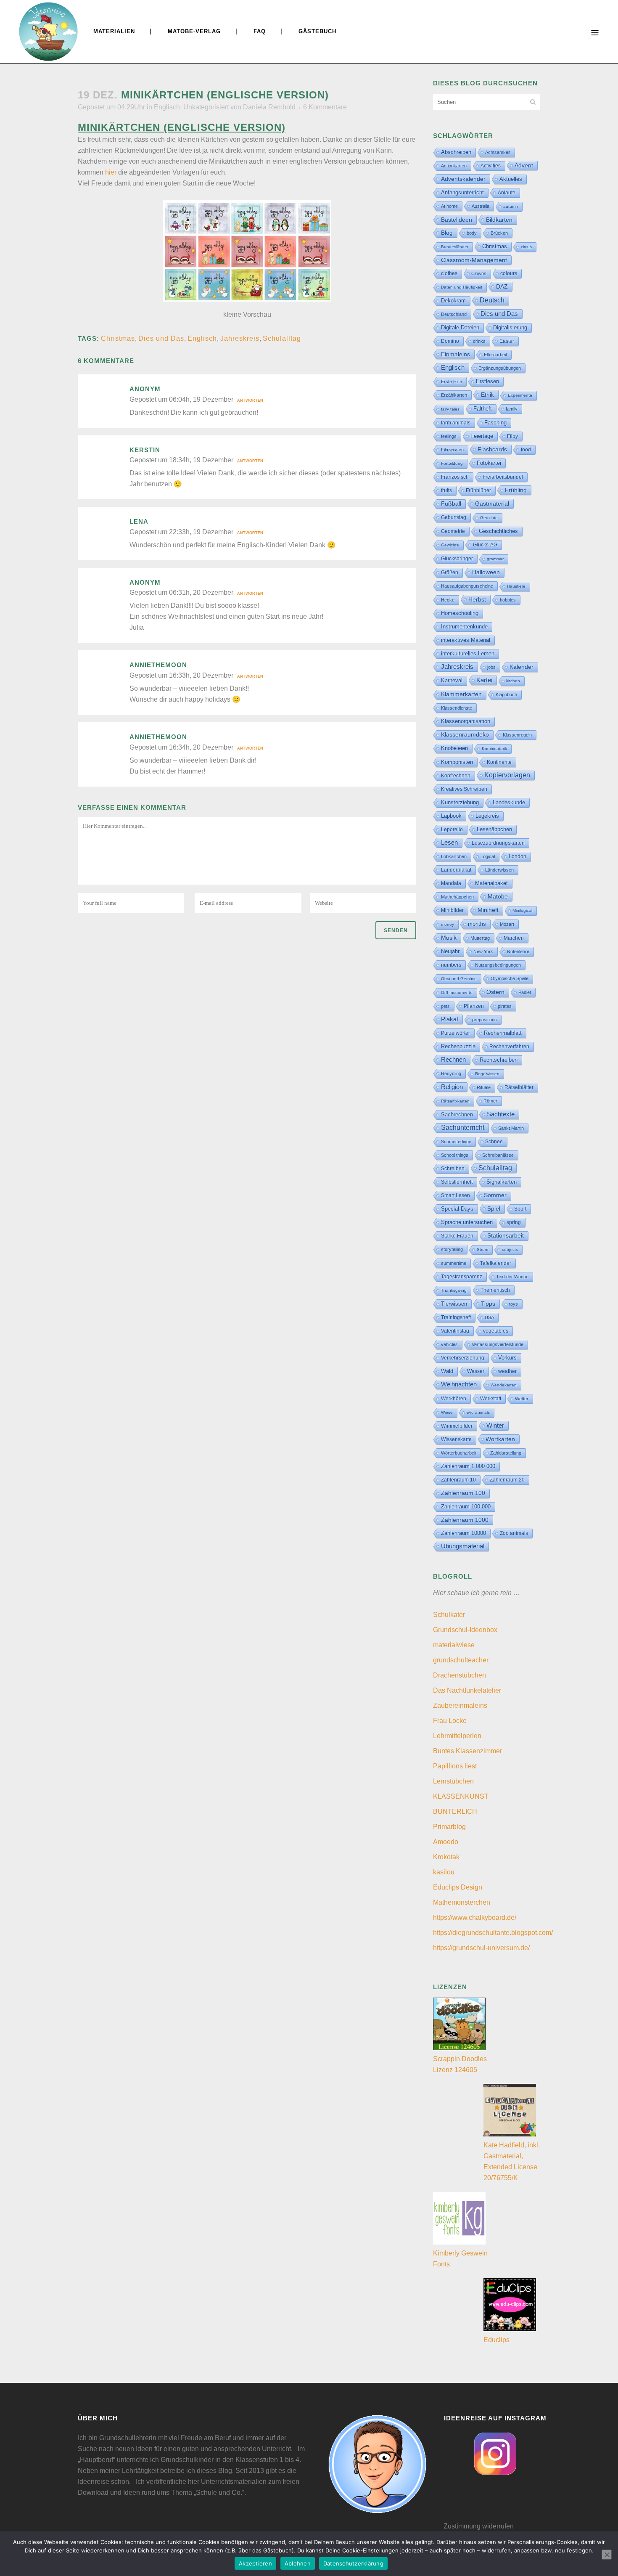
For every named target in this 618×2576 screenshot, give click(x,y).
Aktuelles (511, 179)
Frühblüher (478, 490)
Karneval (452, 680)
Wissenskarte (456, 1439)
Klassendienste (457, 708)
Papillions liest (455, 1766)
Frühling (516, 490)
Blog (447, 233)
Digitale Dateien (460, 327)
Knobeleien (454, 748)
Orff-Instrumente (457, 993)
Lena (139, 521)
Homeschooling (460, 613)
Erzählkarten (454, 395)
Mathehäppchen (457, 897)
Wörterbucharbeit (459, 1453)
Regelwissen (487, 1074)
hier (111, 172)
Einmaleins (456, 354)
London (518, 856)
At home (449, 206)
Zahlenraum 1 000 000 (468, 1466)
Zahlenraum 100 (463, 1493)
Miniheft (488, 910)
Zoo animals (514, 1533)
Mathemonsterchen (462, 1902)
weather (507, 1371)
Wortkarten (500, 1439)
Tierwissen (454, 1304)
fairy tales (450, 409)
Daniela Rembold (269, 107)
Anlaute (507, 193)
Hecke (448, 600)
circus (526, 247)
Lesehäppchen (494, 829)
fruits (446, 490)
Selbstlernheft (457, 1182)
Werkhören (454, 1399)
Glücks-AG (485, 545)
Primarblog (449, 1827)
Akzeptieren (255, 2563)
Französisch (455, 477)
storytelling (452, 1249)
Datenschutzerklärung (353, 2563)
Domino (450, 341)
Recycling (451, 1073)
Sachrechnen (457, 1114)
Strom (482, 1250)
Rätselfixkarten (455, 1101)
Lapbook (451, 816)
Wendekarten (504, 1385)
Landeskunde (509, 802)
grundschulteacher (461, 1660)
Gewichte (450, 545)
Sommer (495, 1195)
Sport (520, 1209)
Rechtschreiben (499, 1060)
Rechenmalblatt (503, 1033)
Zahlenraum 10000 (463, 1533)
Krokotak (446, 1857)
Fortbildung (452, 463)
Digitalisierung (510, 327)
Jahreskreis (240, 338)
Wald (447, 1371)
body (472, 233)
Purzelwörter (456, 1033)
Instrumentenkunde (464, 627)
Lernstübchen (453, 1781)
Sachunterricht (463, 1128)
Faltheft (483, 409)
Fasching (495, 423)
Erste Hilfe (452, 382)
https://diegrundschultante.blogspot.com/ (493, 1933)
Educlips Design (458, 1887)
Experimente (520, 395)
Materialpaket (491, 883)
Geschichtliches (498, 531)
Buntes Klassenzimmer (467, 1751)
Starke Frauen (457, 1236)
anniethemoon (158, 665)
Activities (491, 166)
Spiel (494, 1208)
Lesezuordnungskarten (498, 843)
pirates (505, 1006)
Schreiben (453, 1169)
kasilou (444, 1872)
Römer (490, 1101)
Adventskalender (463, 179)
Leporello (452, 830)
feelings (449, 436)
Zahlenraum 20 (507, 1480)
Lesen (449, 842)
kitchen (513, 681)
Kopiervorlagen (507, 775)
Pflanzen (474, 1006)
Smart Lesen (456, 1195)
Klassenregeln (517, 735)
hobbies (508, 600)
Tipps (488, 1304)
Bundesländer (455, 247)
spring (514, 1222)
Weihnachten (459, 1384)
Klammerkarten (461, 694)
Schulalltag (282, 338)
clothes (449, 273)
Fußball (451, 504)
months (477, 924)
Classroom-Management (474, 260)
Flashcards (492, 449)
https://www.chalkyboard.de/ (475, 1917)
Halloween (486, 572)
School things (455, 1155)
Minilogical (522, 910)
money (448, 924)
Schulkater (449, 1615)
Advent (524, 165)
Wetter (522, 1399)
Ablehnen (298, 2563)
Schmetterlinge (456, 1142)
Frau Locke (450, 1721)
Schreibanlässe (498, 1155)
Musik (449, 938)
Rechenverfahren (509, 1047)
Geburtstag (454, 517)
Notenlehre (518, 951)
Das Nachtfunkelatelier (467, 1690)
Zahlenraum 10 (458, 1480)
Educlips (497, 2340)
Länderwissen (499, 870)
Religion (452, 1087)
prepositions (485, 1020)
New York (483, 951)
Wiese (447, 1412)
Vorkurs (507, 1358)
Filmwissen (452, 450)
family (512, 409)
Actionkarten (454, 166)
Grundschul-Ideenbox (465, 1630)
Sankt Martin (511, 1128)
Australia (481, 206)
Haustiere (516, 586)
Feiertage (482, 436)
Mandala (451, 883)
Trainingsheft (456, 1317)
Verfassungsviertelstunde (498, 1344)
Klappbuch (506, 694)
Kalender (522, 667)
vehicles (449, 1344)
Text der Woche (512, 1277)
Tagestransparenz (462, 1277)
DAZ (502, 286)
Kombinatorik (494, 749)
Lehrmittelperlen (457, 1736)
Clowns (479, 273)
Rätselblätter (519, 1087)
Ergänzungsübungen (500, 368)
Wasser (476, 1371)
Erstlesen (487, 382)
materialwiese (454, 1645)
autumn (511, 206)
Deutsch (492, 300)
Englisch (167, 107)
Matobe (498, 896)
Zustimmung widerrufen (479, 2526)
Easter (507, 341)
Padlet (525, 992)
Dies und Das (161, 338)
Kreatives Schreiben (464, 789)
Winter (495, 1426)
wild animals (478, 1412)
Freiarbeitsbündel (503, 477)
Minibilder (452, 910)
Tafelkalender (496, 1263)
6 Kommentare (325, 107)
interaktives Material (466, 640)
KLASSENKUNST (461, 1796)
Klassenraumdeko (465, 735)
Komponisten (457, 762)
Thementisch (495, 1290)
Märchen (514, 938)
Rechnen (453, 1060)
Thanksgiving (454, 1290)
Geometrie (453, 531)
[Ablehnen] (607, 2555)
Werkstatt (491, 1399)
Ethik (487, 395)
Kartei (484, 680)
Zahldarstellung (506, 1453)
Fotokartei (489, 463)
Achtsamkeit (498, 152)
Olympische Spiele (510, 978)
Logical (488, 856)
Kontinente (499, 762)
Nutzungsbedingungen (498, 965)
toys (514, 1304)
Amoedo (446, 1842)
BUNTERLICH (455, 1811)
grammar (495, 559)
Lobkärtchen (454, 856)
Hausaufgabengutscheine (467, 586)
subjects (510, 1250)
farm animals (456, 423)
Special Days (457, 1209)
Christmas (118, 338)
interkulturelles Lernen (468, 653)
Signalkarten (502, 1182)
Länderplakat (456, 870)
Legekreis (487, 816)
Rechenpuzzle (458, 1046)
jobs (491, 667)
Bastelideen (457, 220)
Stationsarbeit (506, 1236)
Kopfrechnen (456, 776)
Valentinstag (455, 1331)
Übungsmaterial (463, 1546)
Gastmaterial (492, 504)
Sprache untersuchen (467, 1222)
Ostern (495, 992)
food (526, 450)
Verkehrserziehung (463, 1358)
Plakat (450, 1019)
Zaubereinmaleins (460, 1705)
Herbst (477, 599)
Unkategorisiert (206, 107)
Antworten (250, 400)
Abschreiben (456, 152)
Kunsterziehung (460, 802)
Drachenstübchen (460, 1675)
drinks (479, 341)
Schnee (494, 1142)
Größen (450, 572)
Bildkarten (499, 220)
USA (489, 1317)
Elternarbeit (495, 355)
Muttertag (480, 938)
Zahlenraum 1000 (465, 1520)
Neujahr (450, 951)
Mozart (507, 924)
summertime (454, 1263)
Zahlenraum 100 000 (466, 1507)
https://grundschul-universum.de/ (481, 1948)
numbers (451, 965)
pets (445, 1006)
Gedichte (489, 518)
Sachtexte (501, 1114)
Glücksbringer (457, 559)
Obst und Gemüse (459, 979)
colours (509, 273)
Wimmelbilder (457, 1426)
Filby (512, 436)
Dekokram (453, 301)
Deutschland (454, 314)
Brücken (499, 233)
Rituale (484, 1087)
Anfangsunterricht (462, 193)
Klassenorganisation (466, 721)
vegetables (496, 1331)
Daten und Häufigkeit (462, 287)
